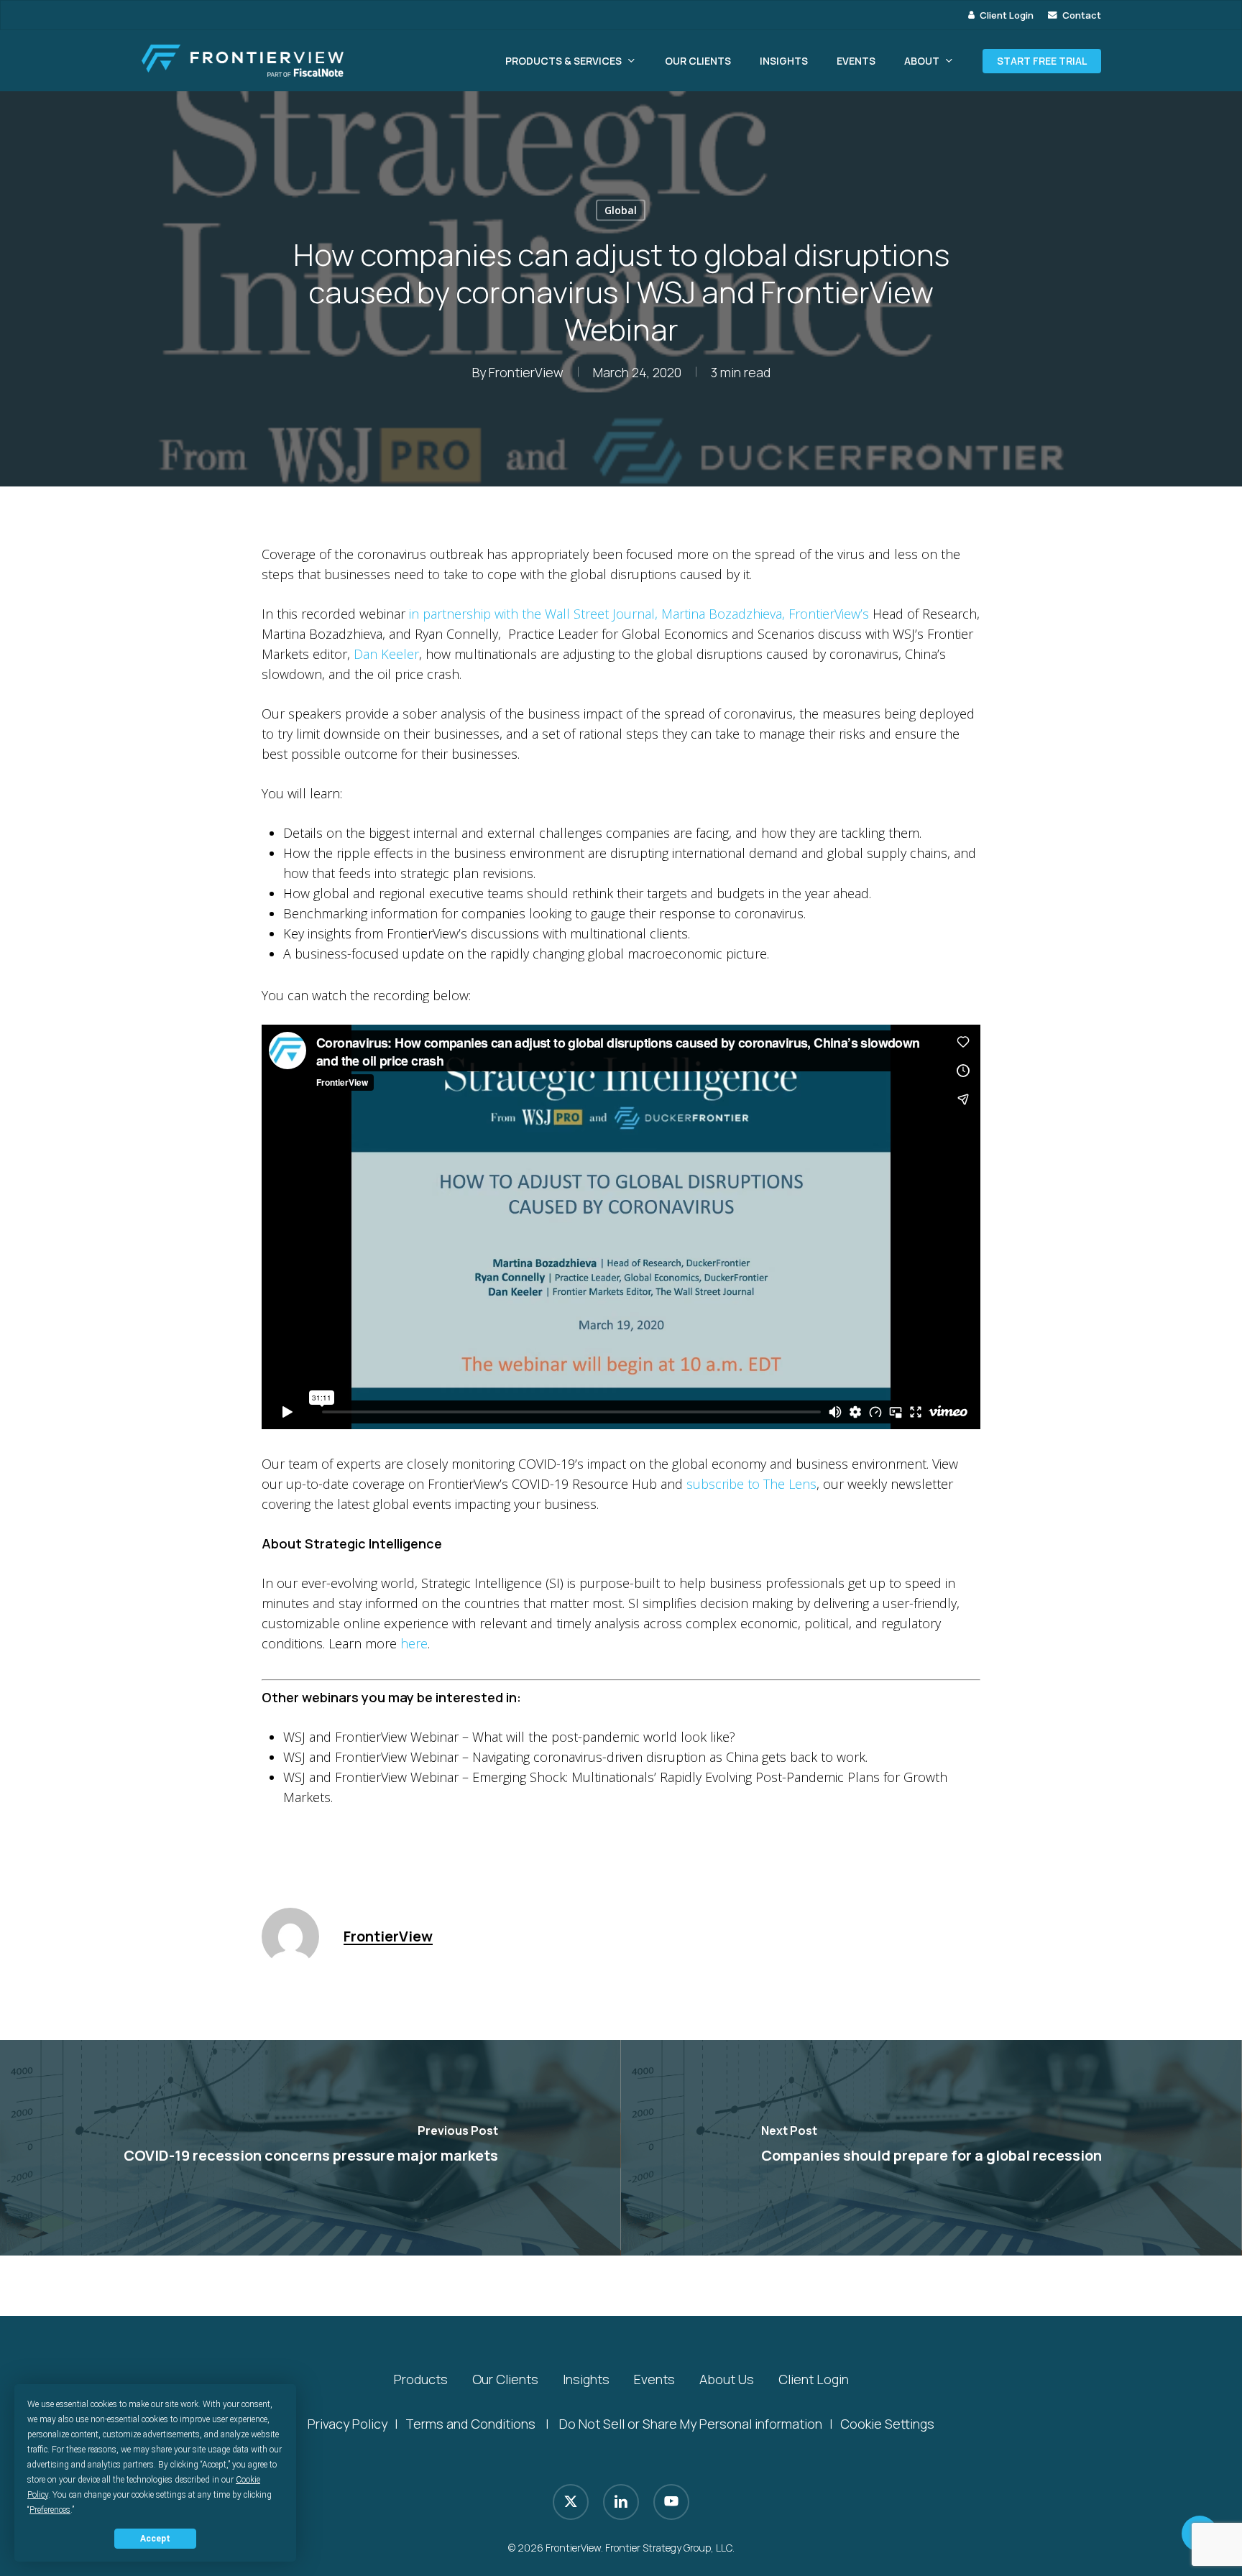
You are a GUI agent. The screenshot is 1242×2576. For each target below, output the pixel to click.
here (414, 1643)
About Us (727, 2379)
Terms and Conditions (470, 2424)
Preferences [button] (50, 2510)
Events (654, 2379)
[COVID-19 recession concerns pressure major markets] (310, 2148)
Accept (155, 2539)
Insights (586, 2379)
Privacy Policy (348, 2424)
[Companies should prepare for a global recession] (931, 2148)
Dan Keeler (386, 654)
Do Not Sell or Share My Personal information (691, 2424)
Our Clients (505, 2379)
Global (621, 210)
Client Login (814, 2379)
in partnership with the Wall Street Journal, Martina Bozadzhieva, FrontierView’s (639, 614)
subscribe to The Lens (751, 1484)
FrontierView (526, 372)
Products (421, 2379)
